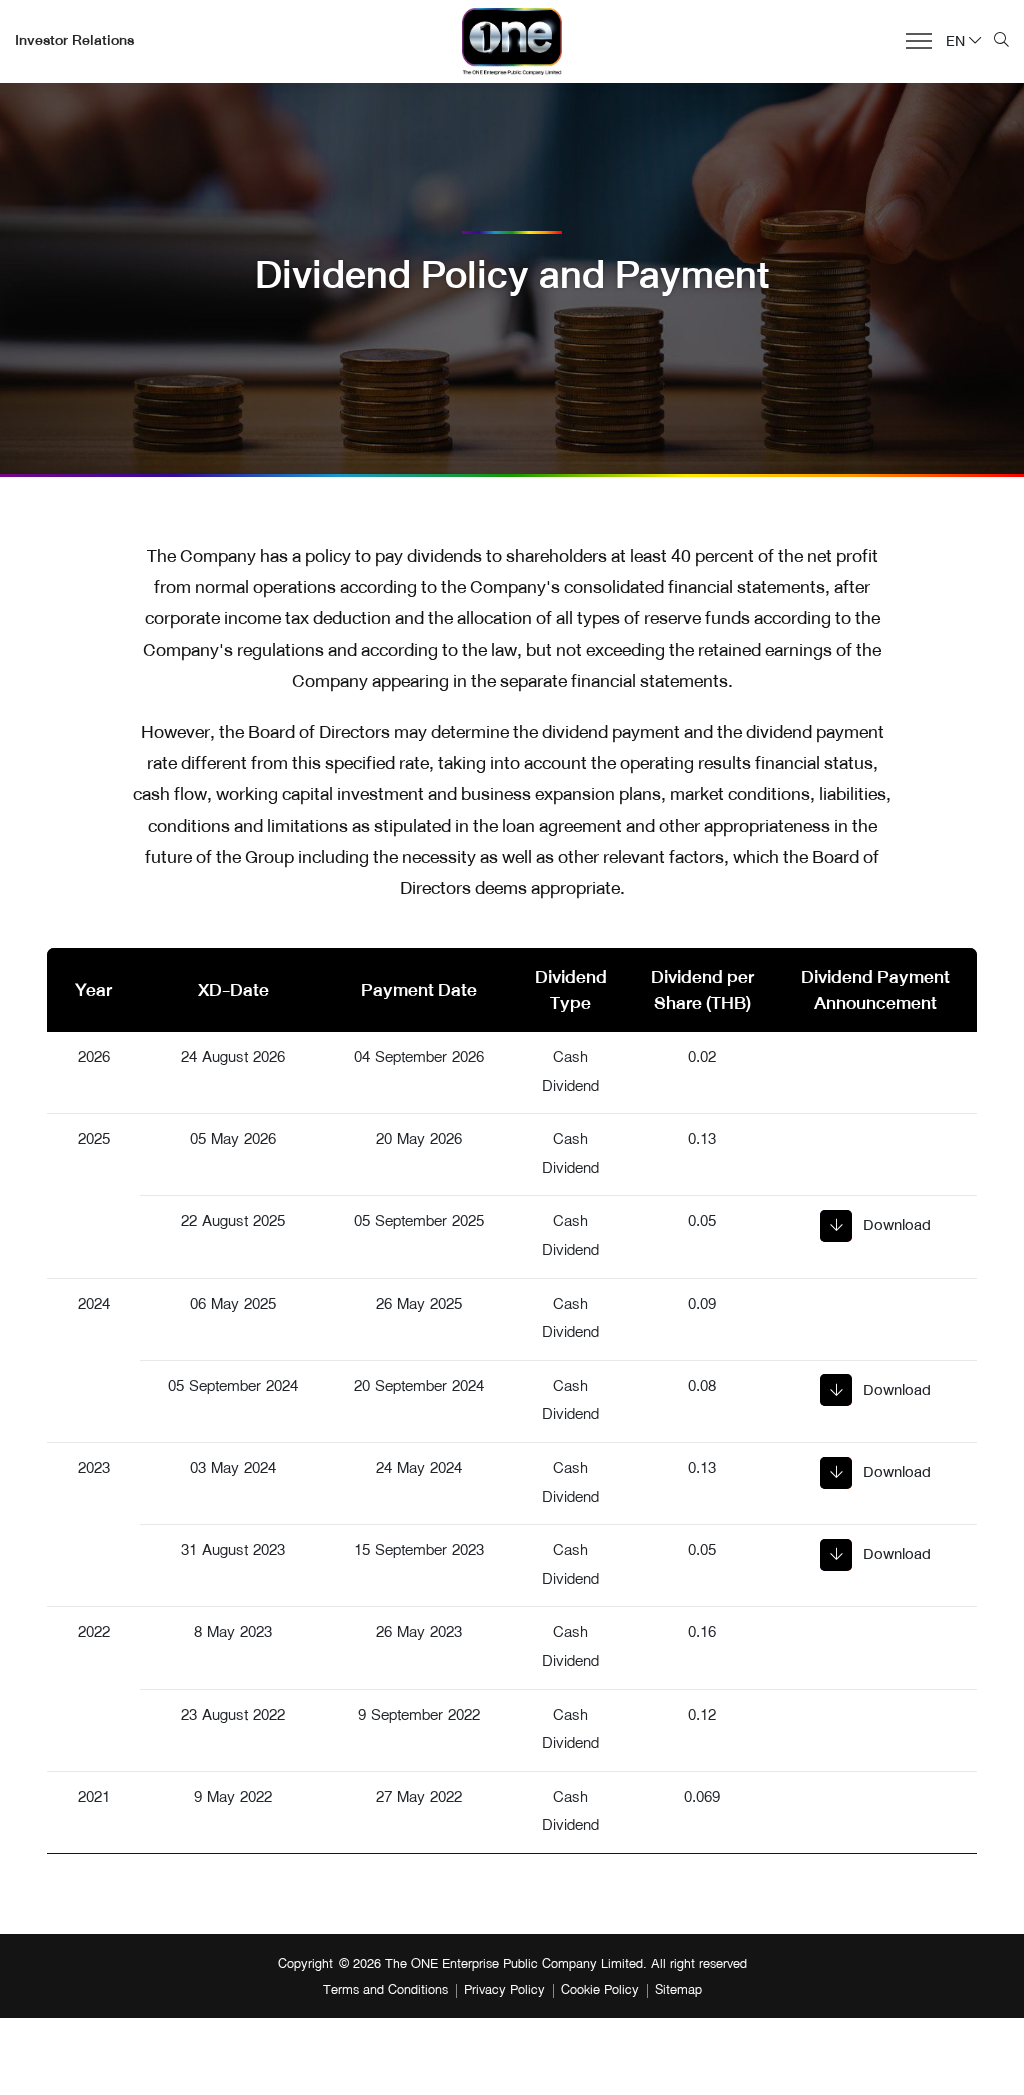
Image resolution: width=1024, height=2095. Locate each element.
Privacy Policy (504, 1991)
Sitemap (678, 1991)
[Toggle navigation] (913, 39)
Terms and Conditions (385, 1991)
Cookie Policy (600, 1991)
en (955, 41)
